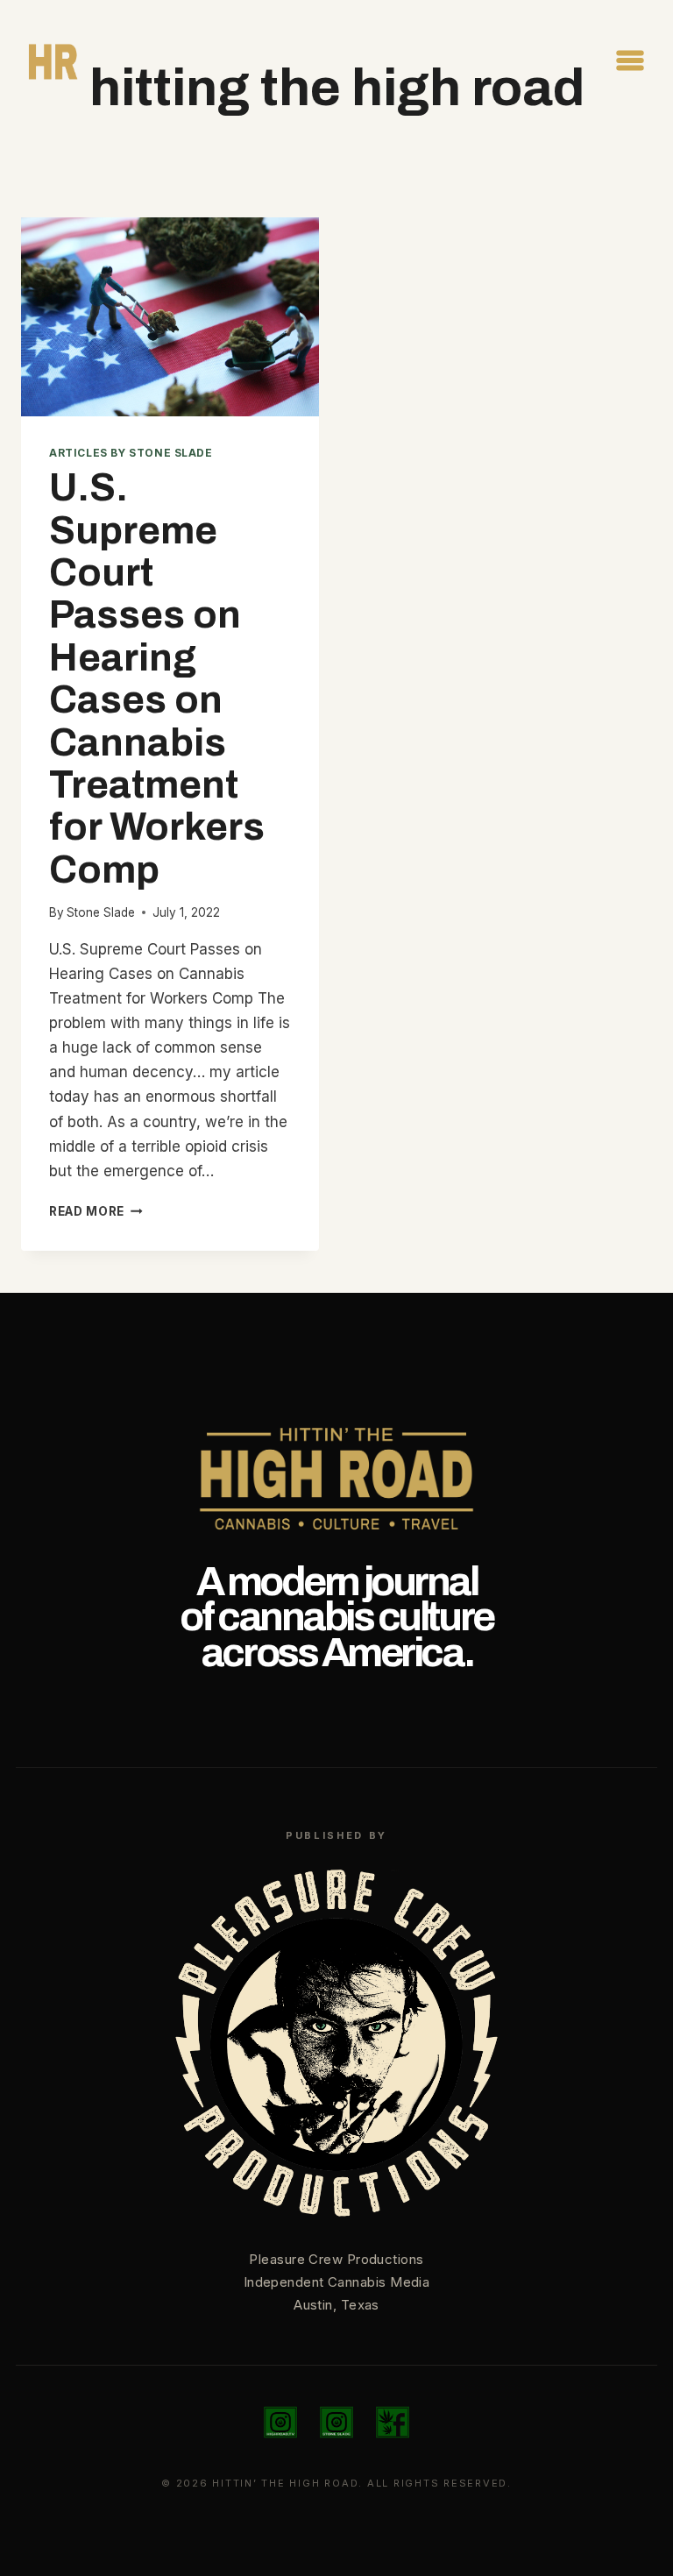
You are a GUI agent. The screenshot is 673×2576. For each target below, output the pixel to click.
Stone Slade (101, 912)
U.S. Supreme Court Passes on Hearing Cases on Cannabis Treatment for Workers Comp (157, 678)
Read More (96, 1211)
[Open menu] (630, 60)
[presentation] (170, 317)
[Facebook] (393, 2423)
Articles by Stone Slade (131, 453)
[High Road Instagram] (280, 2423)
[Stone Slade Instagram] (336, 2423)
